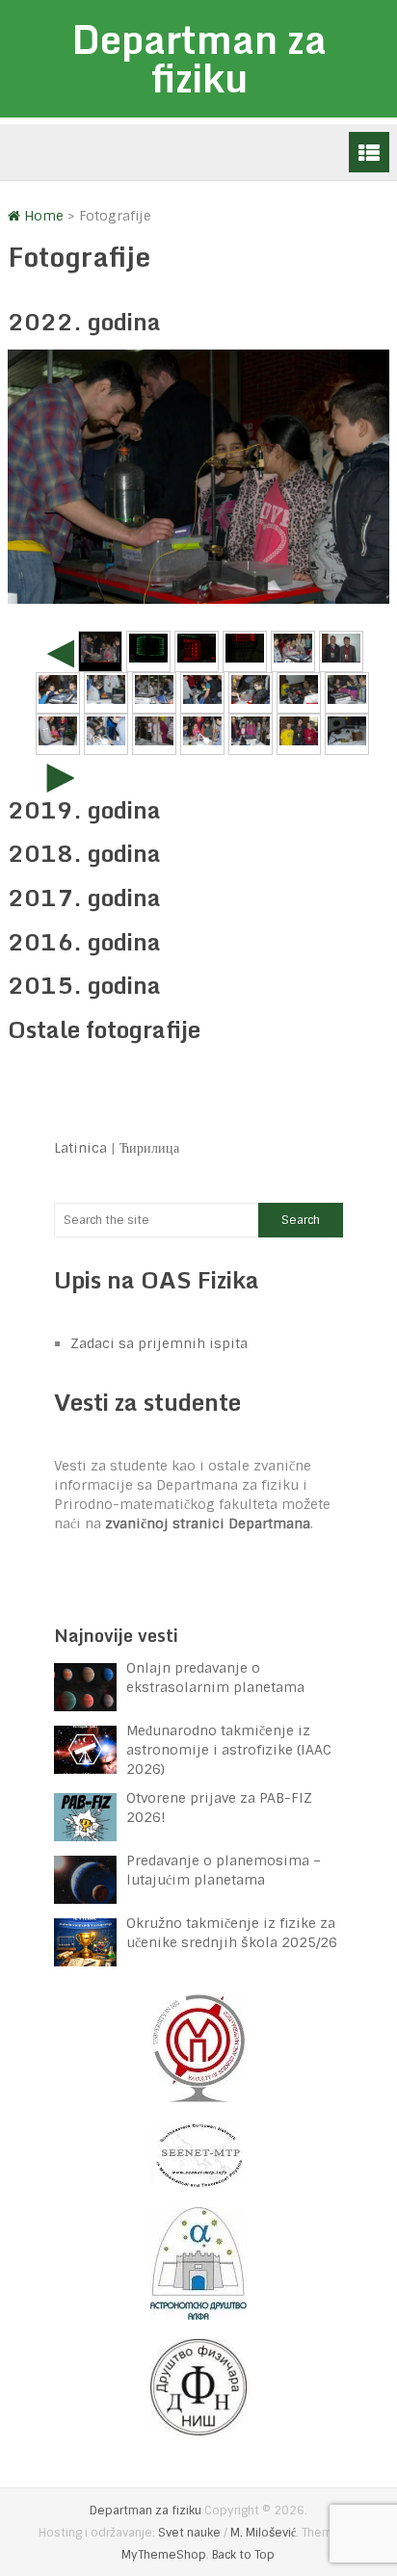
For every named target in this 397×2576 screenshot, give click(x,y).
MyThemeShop (164, 2555)
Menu (369, 152)
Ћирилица (149, 1148)
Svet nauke (189, 2533)
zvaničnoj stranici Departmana (208, 1523)
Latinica (80, 1148)
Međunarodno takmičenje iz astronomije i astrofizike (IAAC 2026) (229, 1750)
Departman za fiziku (199, 58)
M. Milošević (263, 2533)
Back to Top (243, 2555)
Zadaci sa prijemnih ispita (159, 1343)
